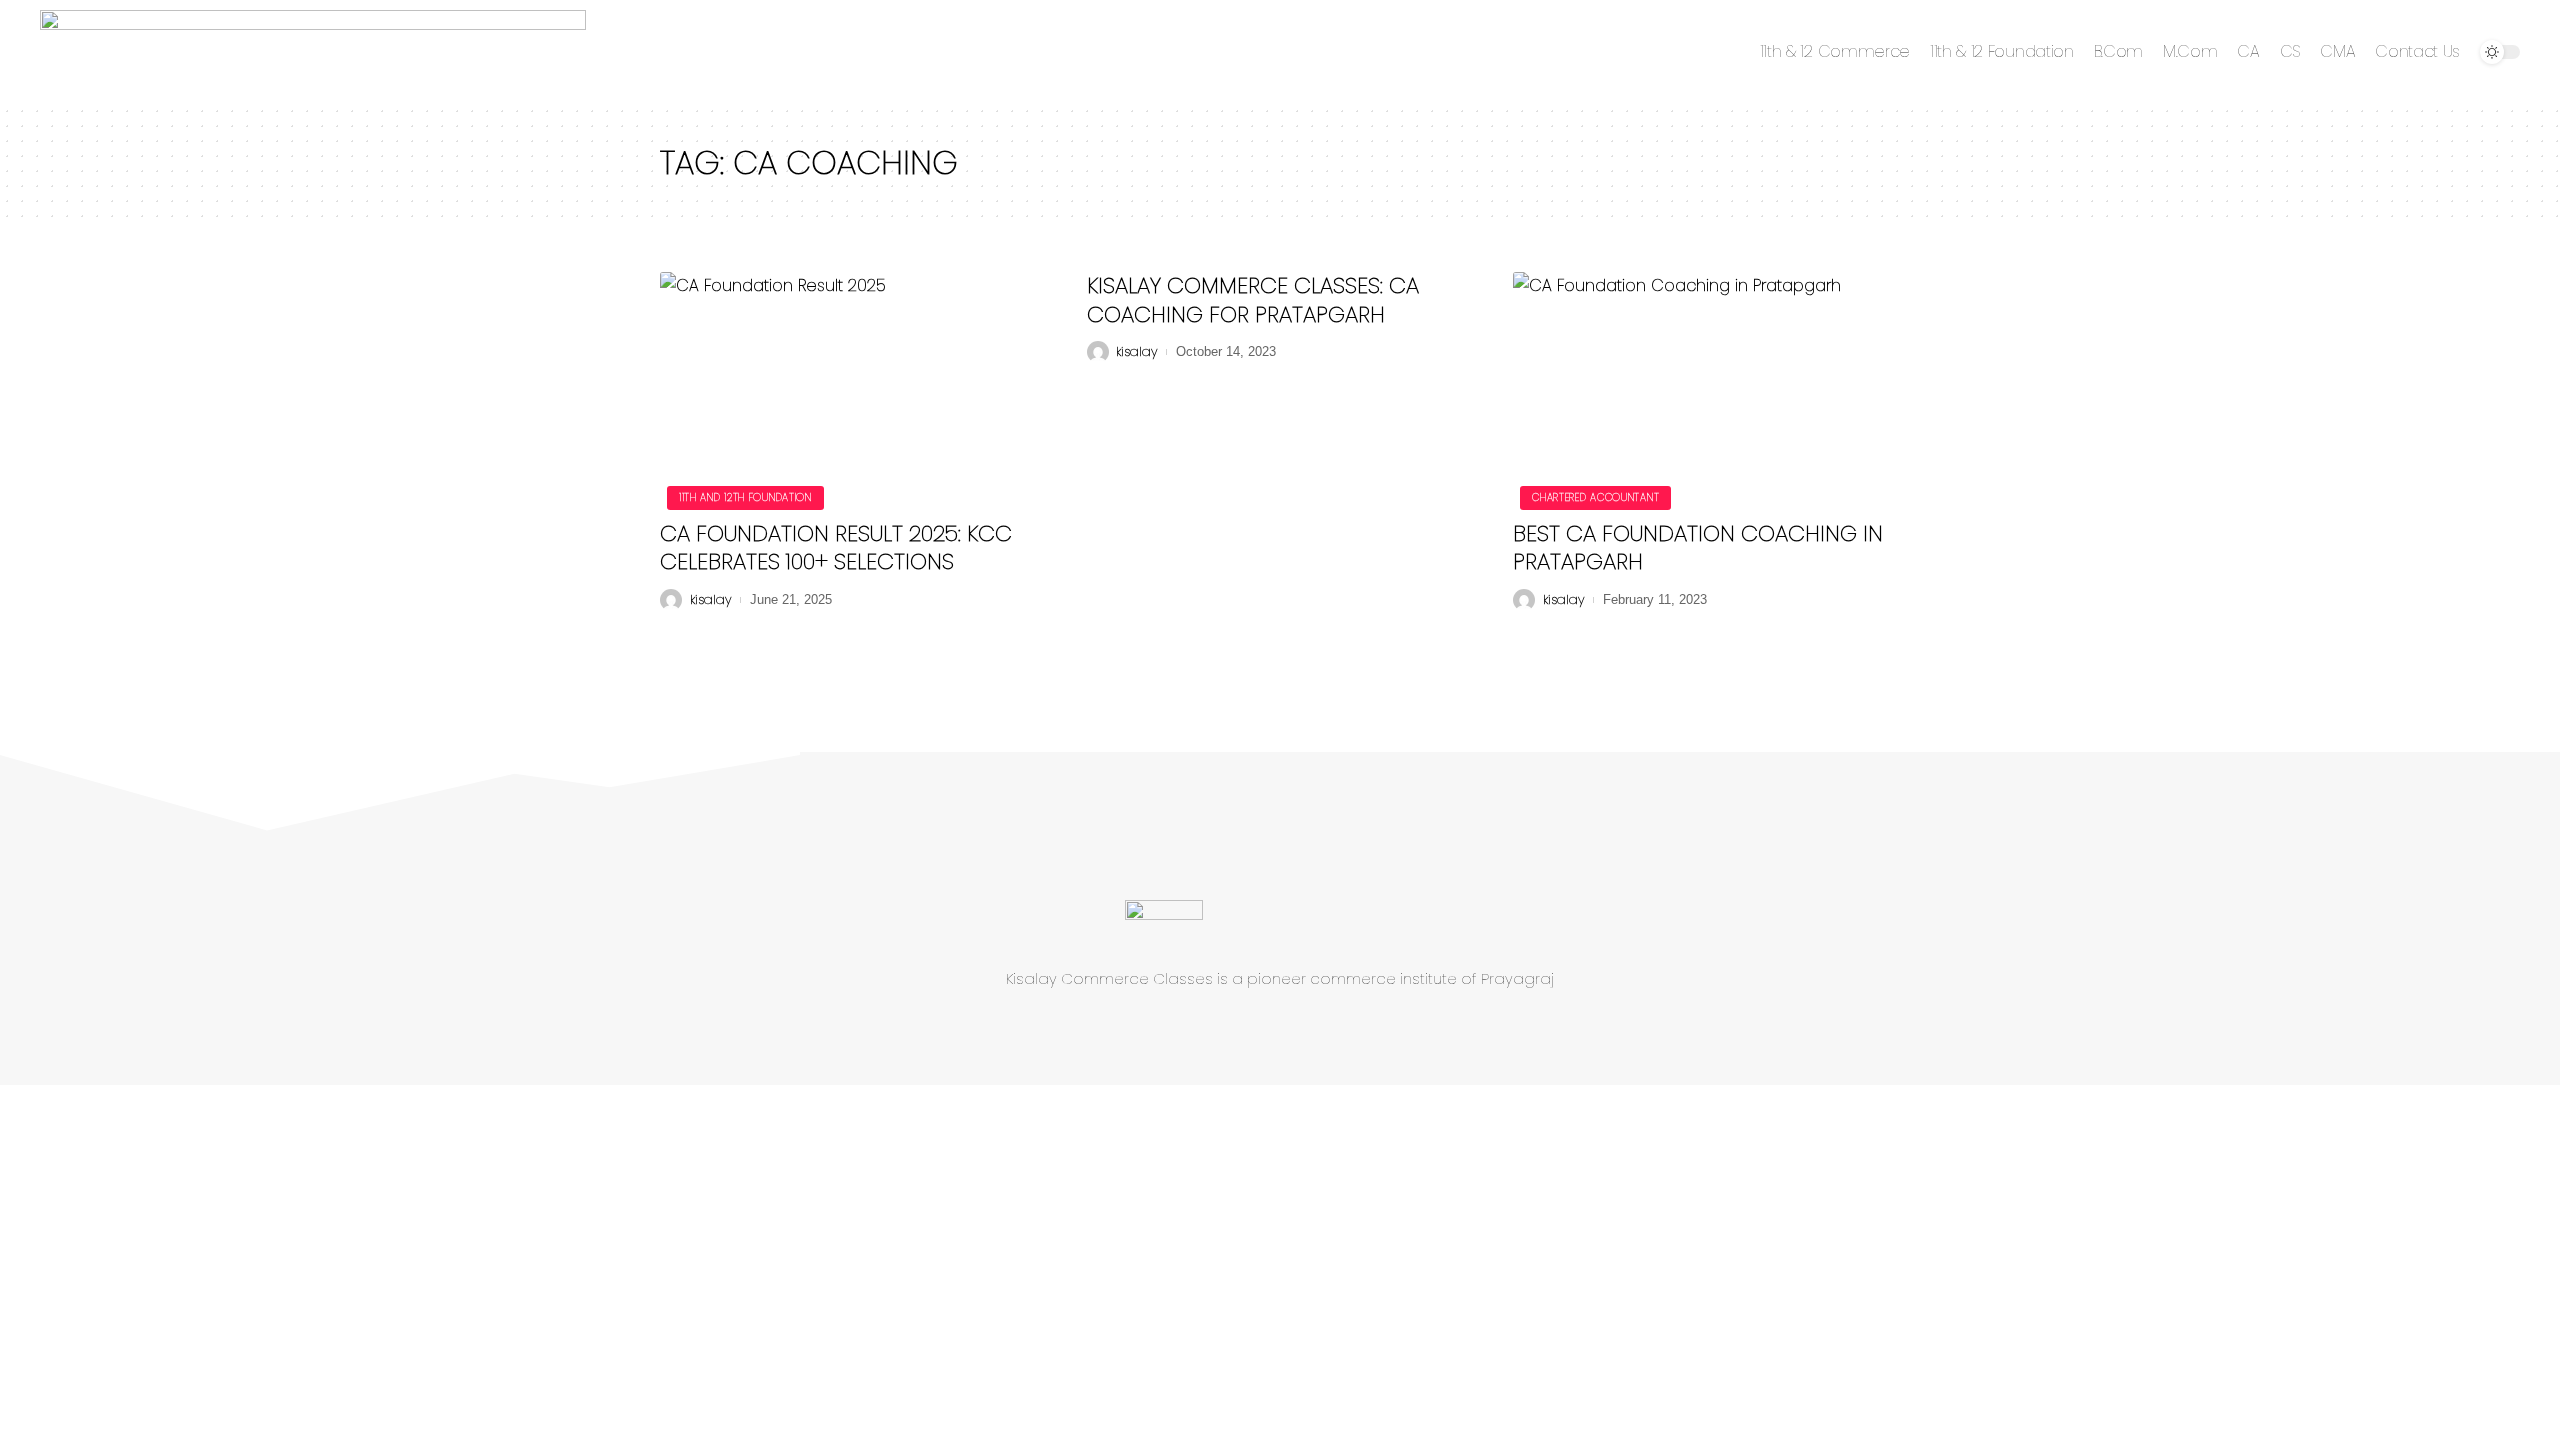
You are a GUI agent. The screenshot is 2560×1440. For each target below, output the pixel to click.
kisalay (711, 599)
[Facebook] (1219, 1028)
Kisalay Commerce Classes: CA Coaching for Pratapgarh (1253, 300)
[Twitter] (1255, 1028)
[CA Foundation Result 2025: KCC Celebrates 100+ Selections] (853, 388)
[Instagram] (1327, 1028)
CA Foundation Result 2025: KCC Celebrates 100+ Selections (836, 548)
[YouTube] (1291, 1028)
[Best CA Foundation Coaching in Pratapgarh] (1706, 388)
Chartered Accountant (1595, 497)
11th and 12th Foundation (745, 497)
